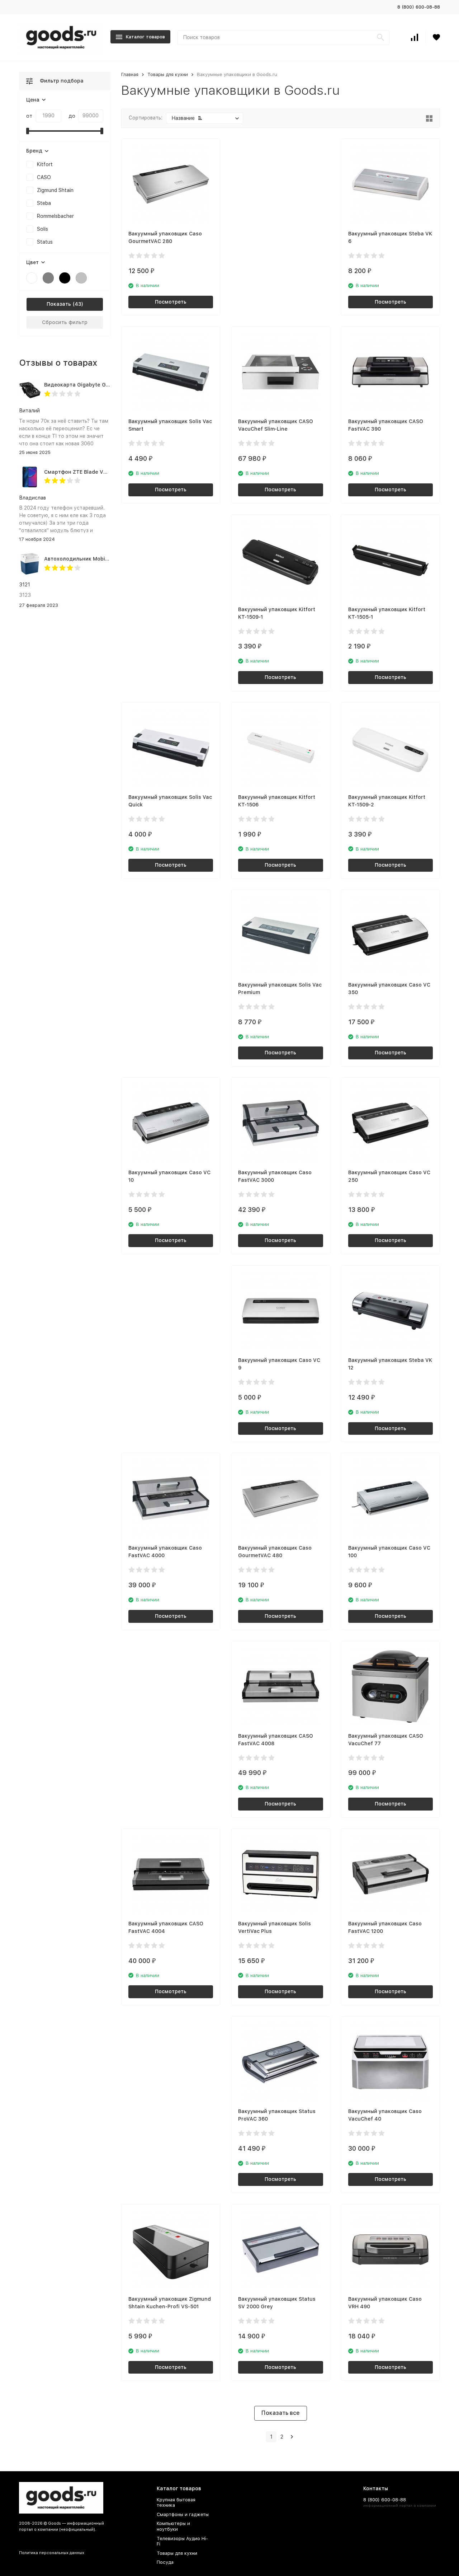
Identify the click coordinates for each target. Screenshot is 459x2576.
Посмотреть (171, 302)
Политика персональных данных (52, 2553)
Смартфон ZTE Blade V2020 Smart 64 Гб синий (105, 472)
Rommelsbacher (55, 216)
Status (45, 242)
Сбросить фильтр (65, 322)
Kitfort (45, 164)
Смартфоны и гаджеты (183, 2514)
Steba (44, 203)
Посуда (165, 2562)
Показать (59, 304)
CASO (44, 177)
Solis (42, 229)
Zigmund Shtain (55, 190)
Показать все (281, 2413)
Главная (130, 74)
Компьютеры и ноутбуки (173, 2526)
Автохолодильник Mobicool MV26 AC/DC (97, 559)
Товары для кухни (168, 74)
